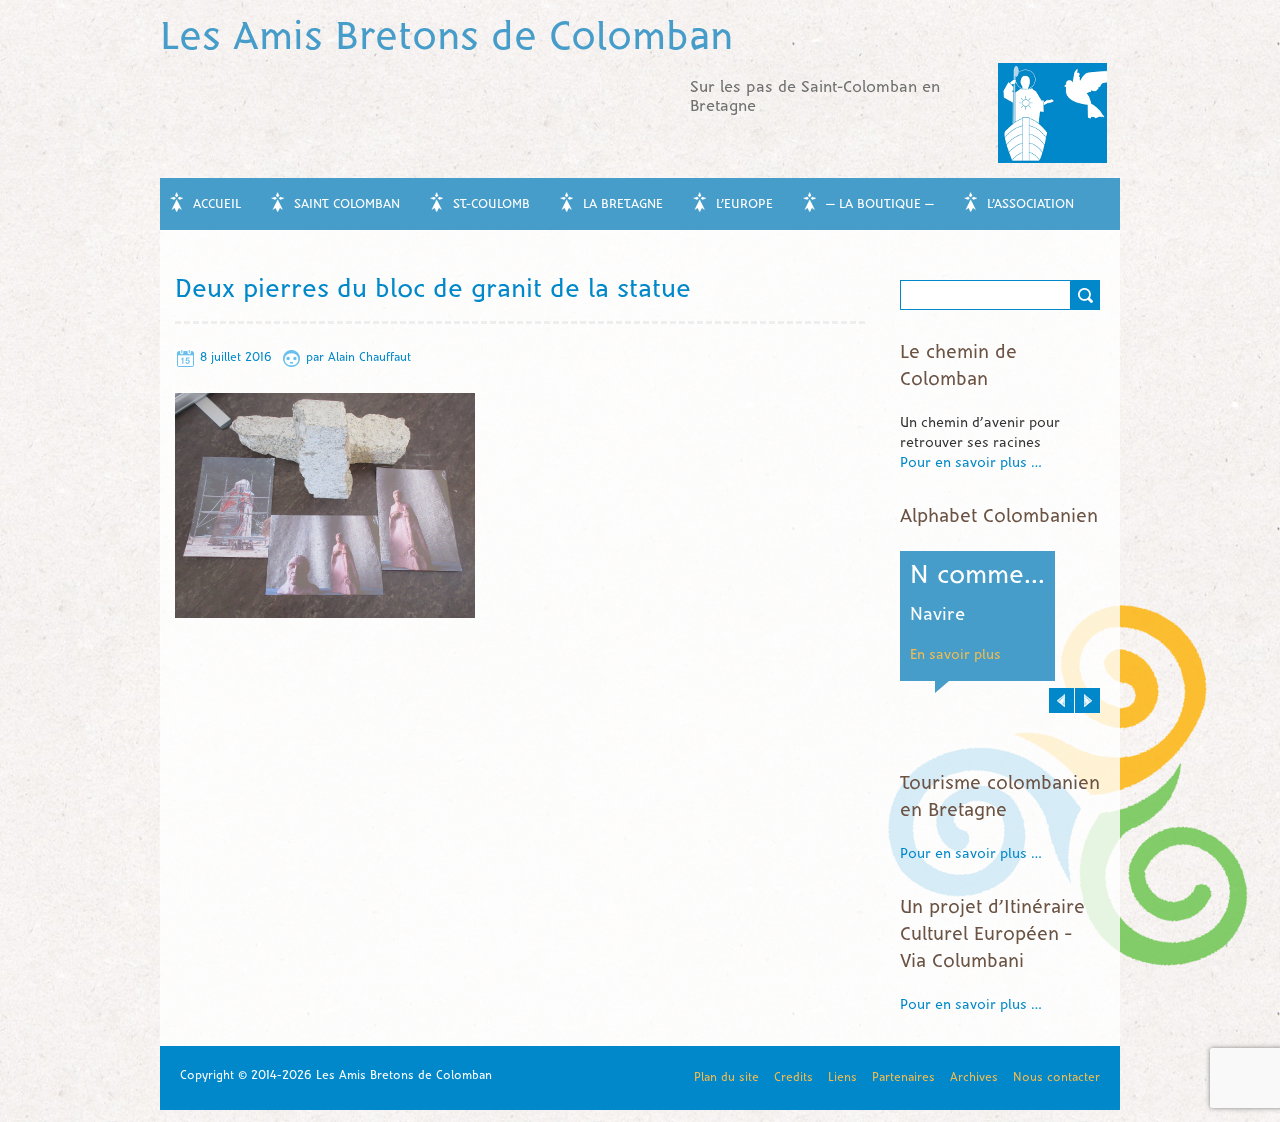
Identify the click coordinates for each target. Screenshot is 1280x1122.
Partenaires (903, 1077)
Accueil (217, 205)
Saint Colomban (347, 205)
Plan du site (726, 1077)
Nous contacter (1056, 1077)
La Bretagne (623, 205)
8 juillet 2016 (236, 357)
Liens (842, 1077)
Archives (974, 1077)
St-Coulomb (491, 205)
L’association (1030, 205)
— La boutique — (880, 205)
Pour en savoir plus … (971, 463)
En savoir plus (1047, 655)
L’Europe (744, 205)
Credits (793, 1077)
